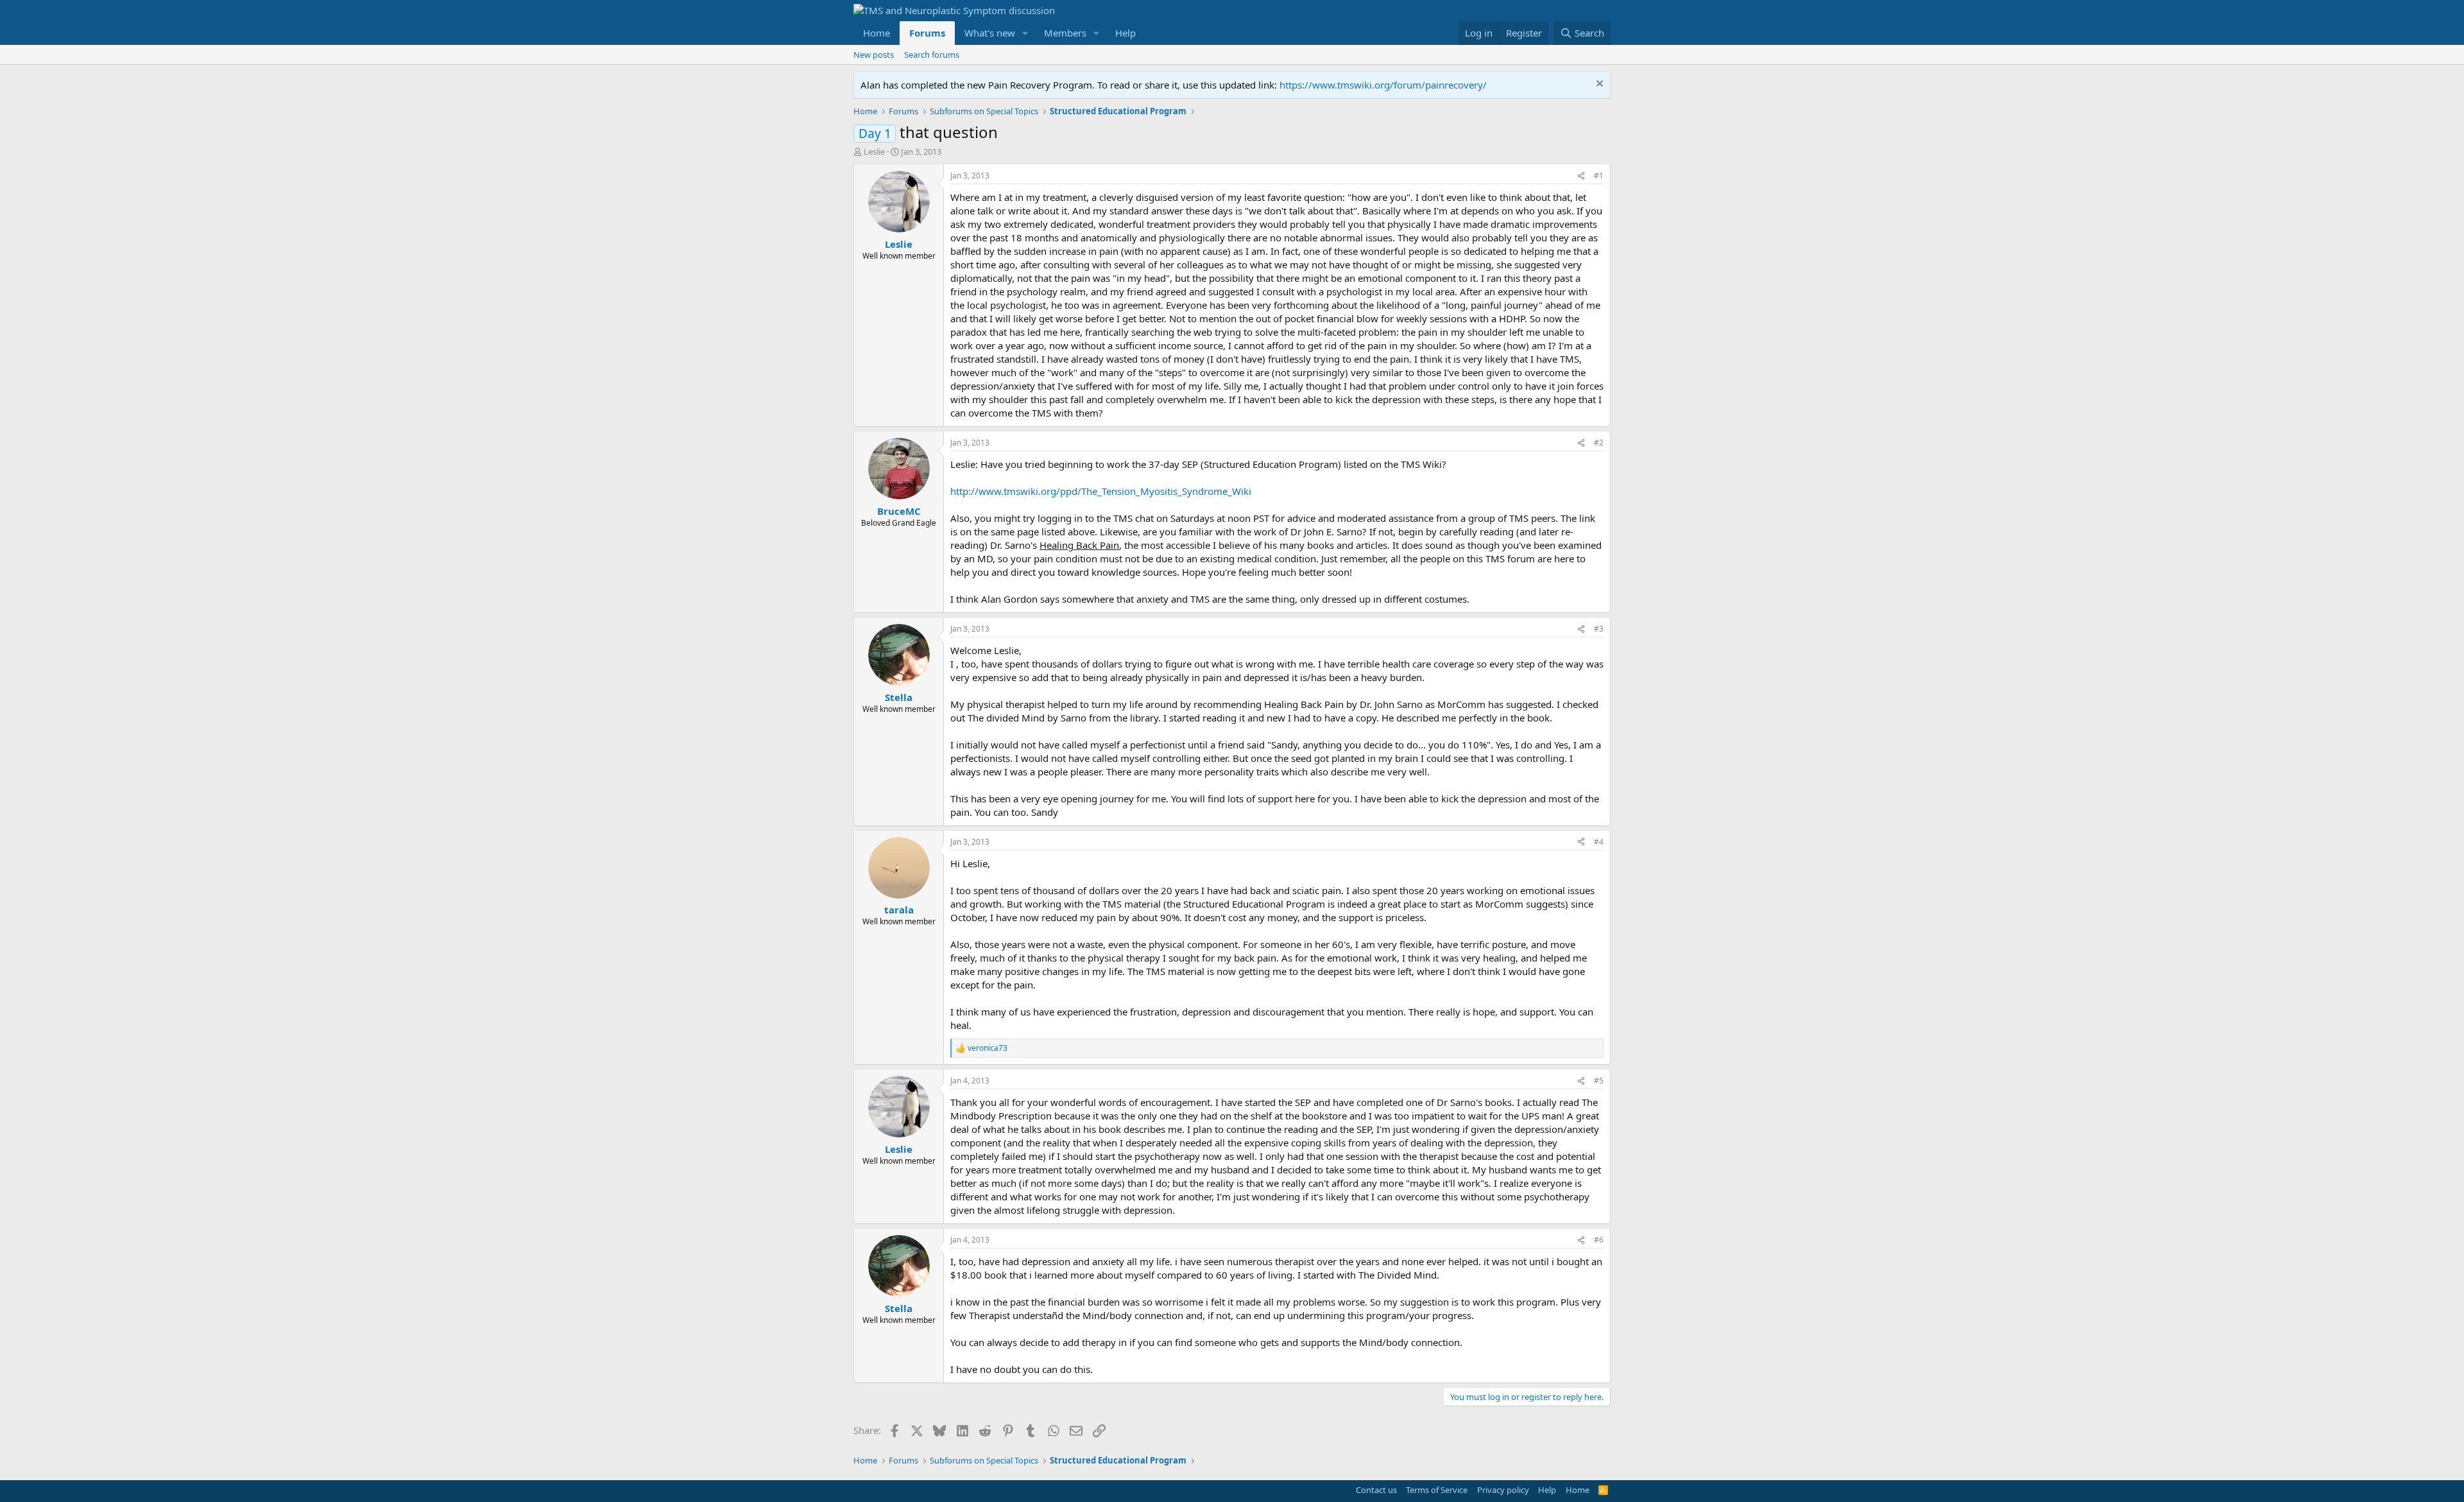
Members (1065, 33)
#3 (1599, 629)
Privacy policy (1503, 1490)
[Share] (1581, 176)
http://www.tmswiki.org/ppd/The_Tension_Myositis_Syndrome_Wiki (1101, 491)
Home (877, 33)
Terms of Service (1437, 1490)
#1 (1599, 176)
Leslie (874, 151)
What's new (990, 33)
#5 (1599, 1081)
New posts (874, 55)
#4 (1599, 842)
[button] (1025, 33)
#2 (1599, 443)
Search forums (932, 55)
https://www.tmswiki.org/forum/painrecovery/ (1383, 85)
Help (1125, 33)
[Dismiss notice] (1598, 85)
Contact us (1376, 1490)
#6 (1599, 1240)
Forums (927, 33)
